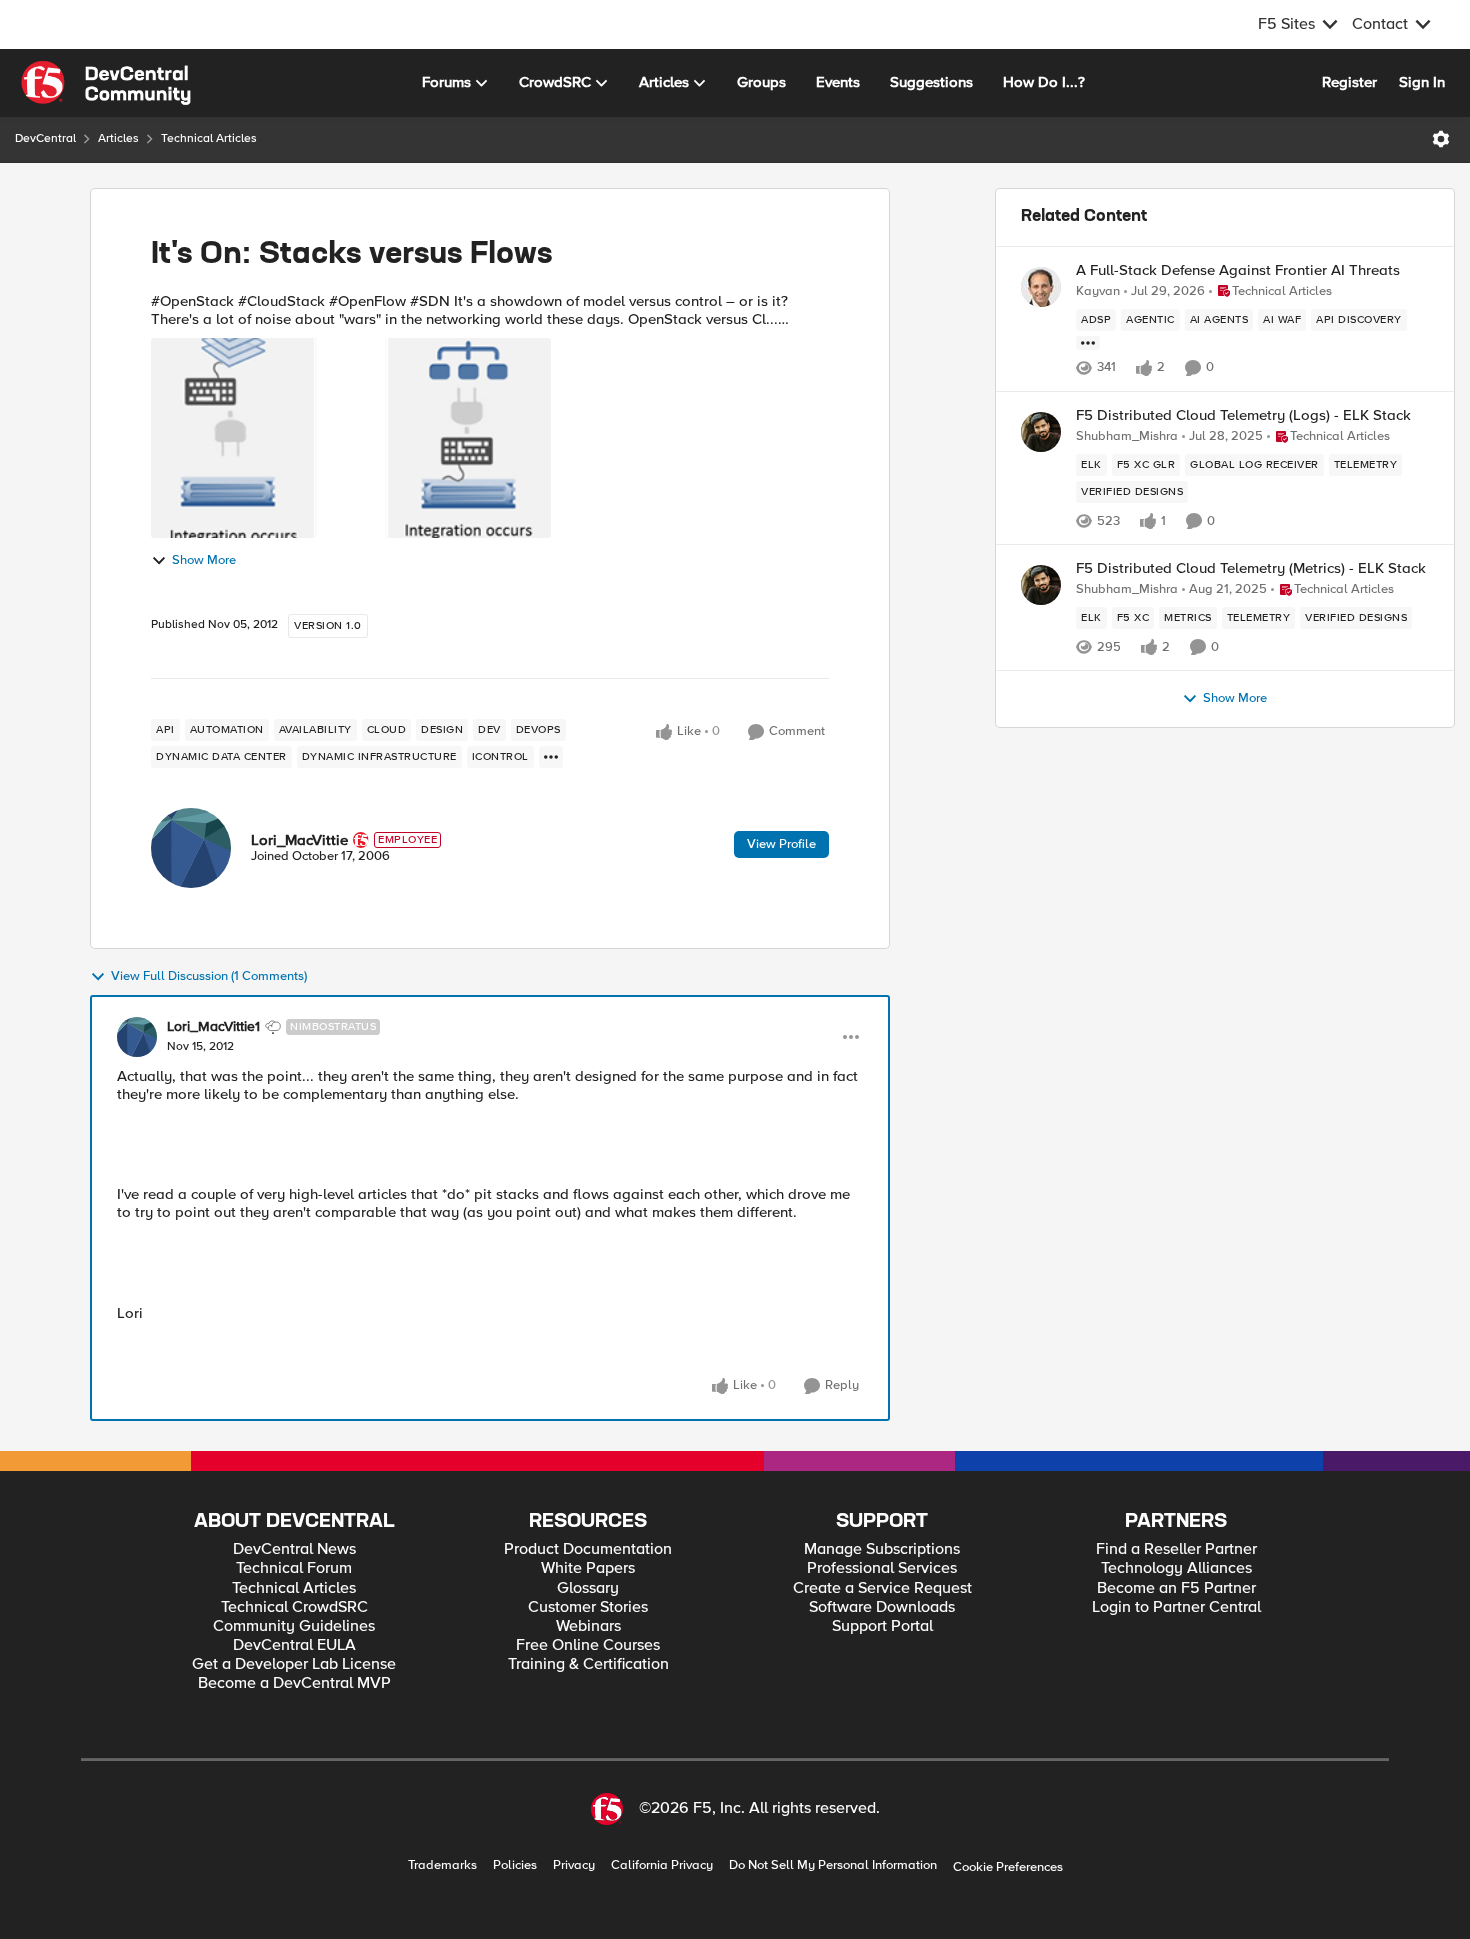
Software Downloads (882, 1607)
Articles (118, 138)
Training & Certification (588, 1664)
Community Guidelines (294, 1626)
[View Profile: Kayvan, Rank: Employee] (1041, 287)
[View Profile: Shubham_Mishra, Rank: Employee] (1041, 432)
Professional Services (882, 1568)
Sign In (1422, 82)
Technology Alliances (1176, 1568)
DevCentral (45, 138)
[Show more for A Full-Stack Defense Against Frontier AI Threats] (1088, 343)
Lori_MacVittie (299, 840)
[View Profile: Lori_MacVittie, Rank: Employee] (191, 848)
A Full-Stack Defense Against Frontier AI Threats (1238, 270)
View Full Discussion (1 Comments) (209, 976)
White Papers (588, 1568)
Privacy (574, 1865)
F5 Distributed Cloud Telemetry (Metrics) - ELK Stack (1251, 568)
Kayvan (1098, 291)
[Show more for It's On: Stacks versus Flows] (551, 757)
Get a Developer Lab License (294, 1664)
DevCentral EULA (294, 1645)
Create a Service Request (882, 1588)
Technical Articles (209, 138)
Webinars (588, 1626)
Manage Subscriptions (882, 1549)
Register (1349, 82)
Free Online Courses (588, 1645)
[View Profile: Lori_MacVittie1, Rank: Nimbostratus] (137, 1037)
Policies (515, 1865)
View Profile (781, 844)
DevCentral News (294, 1549)
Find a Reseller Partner (1176, 1549)
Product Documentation (588, 1549)
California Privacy (662, 1865)
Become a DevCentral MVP (294, 1683)
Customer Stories (588, 1607)
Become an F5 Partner (1176, 1588)
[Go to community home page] (106, 83)
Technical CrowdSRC (294, 1607)
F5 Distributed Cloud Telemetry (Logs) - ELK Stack (1243, 415)
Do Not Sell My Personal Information (833, 1865)
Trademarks (442, 1865)
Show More (204, 560)
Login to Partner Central (1176, 1607)
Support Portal (882, 1626)
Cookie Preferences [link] (1008, 1867)
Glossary (588, 1588)
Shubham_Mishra (1127, 436)
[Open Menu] (1441, 139)
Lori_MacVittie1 (213, 1027)
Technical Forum (294, 1568)
